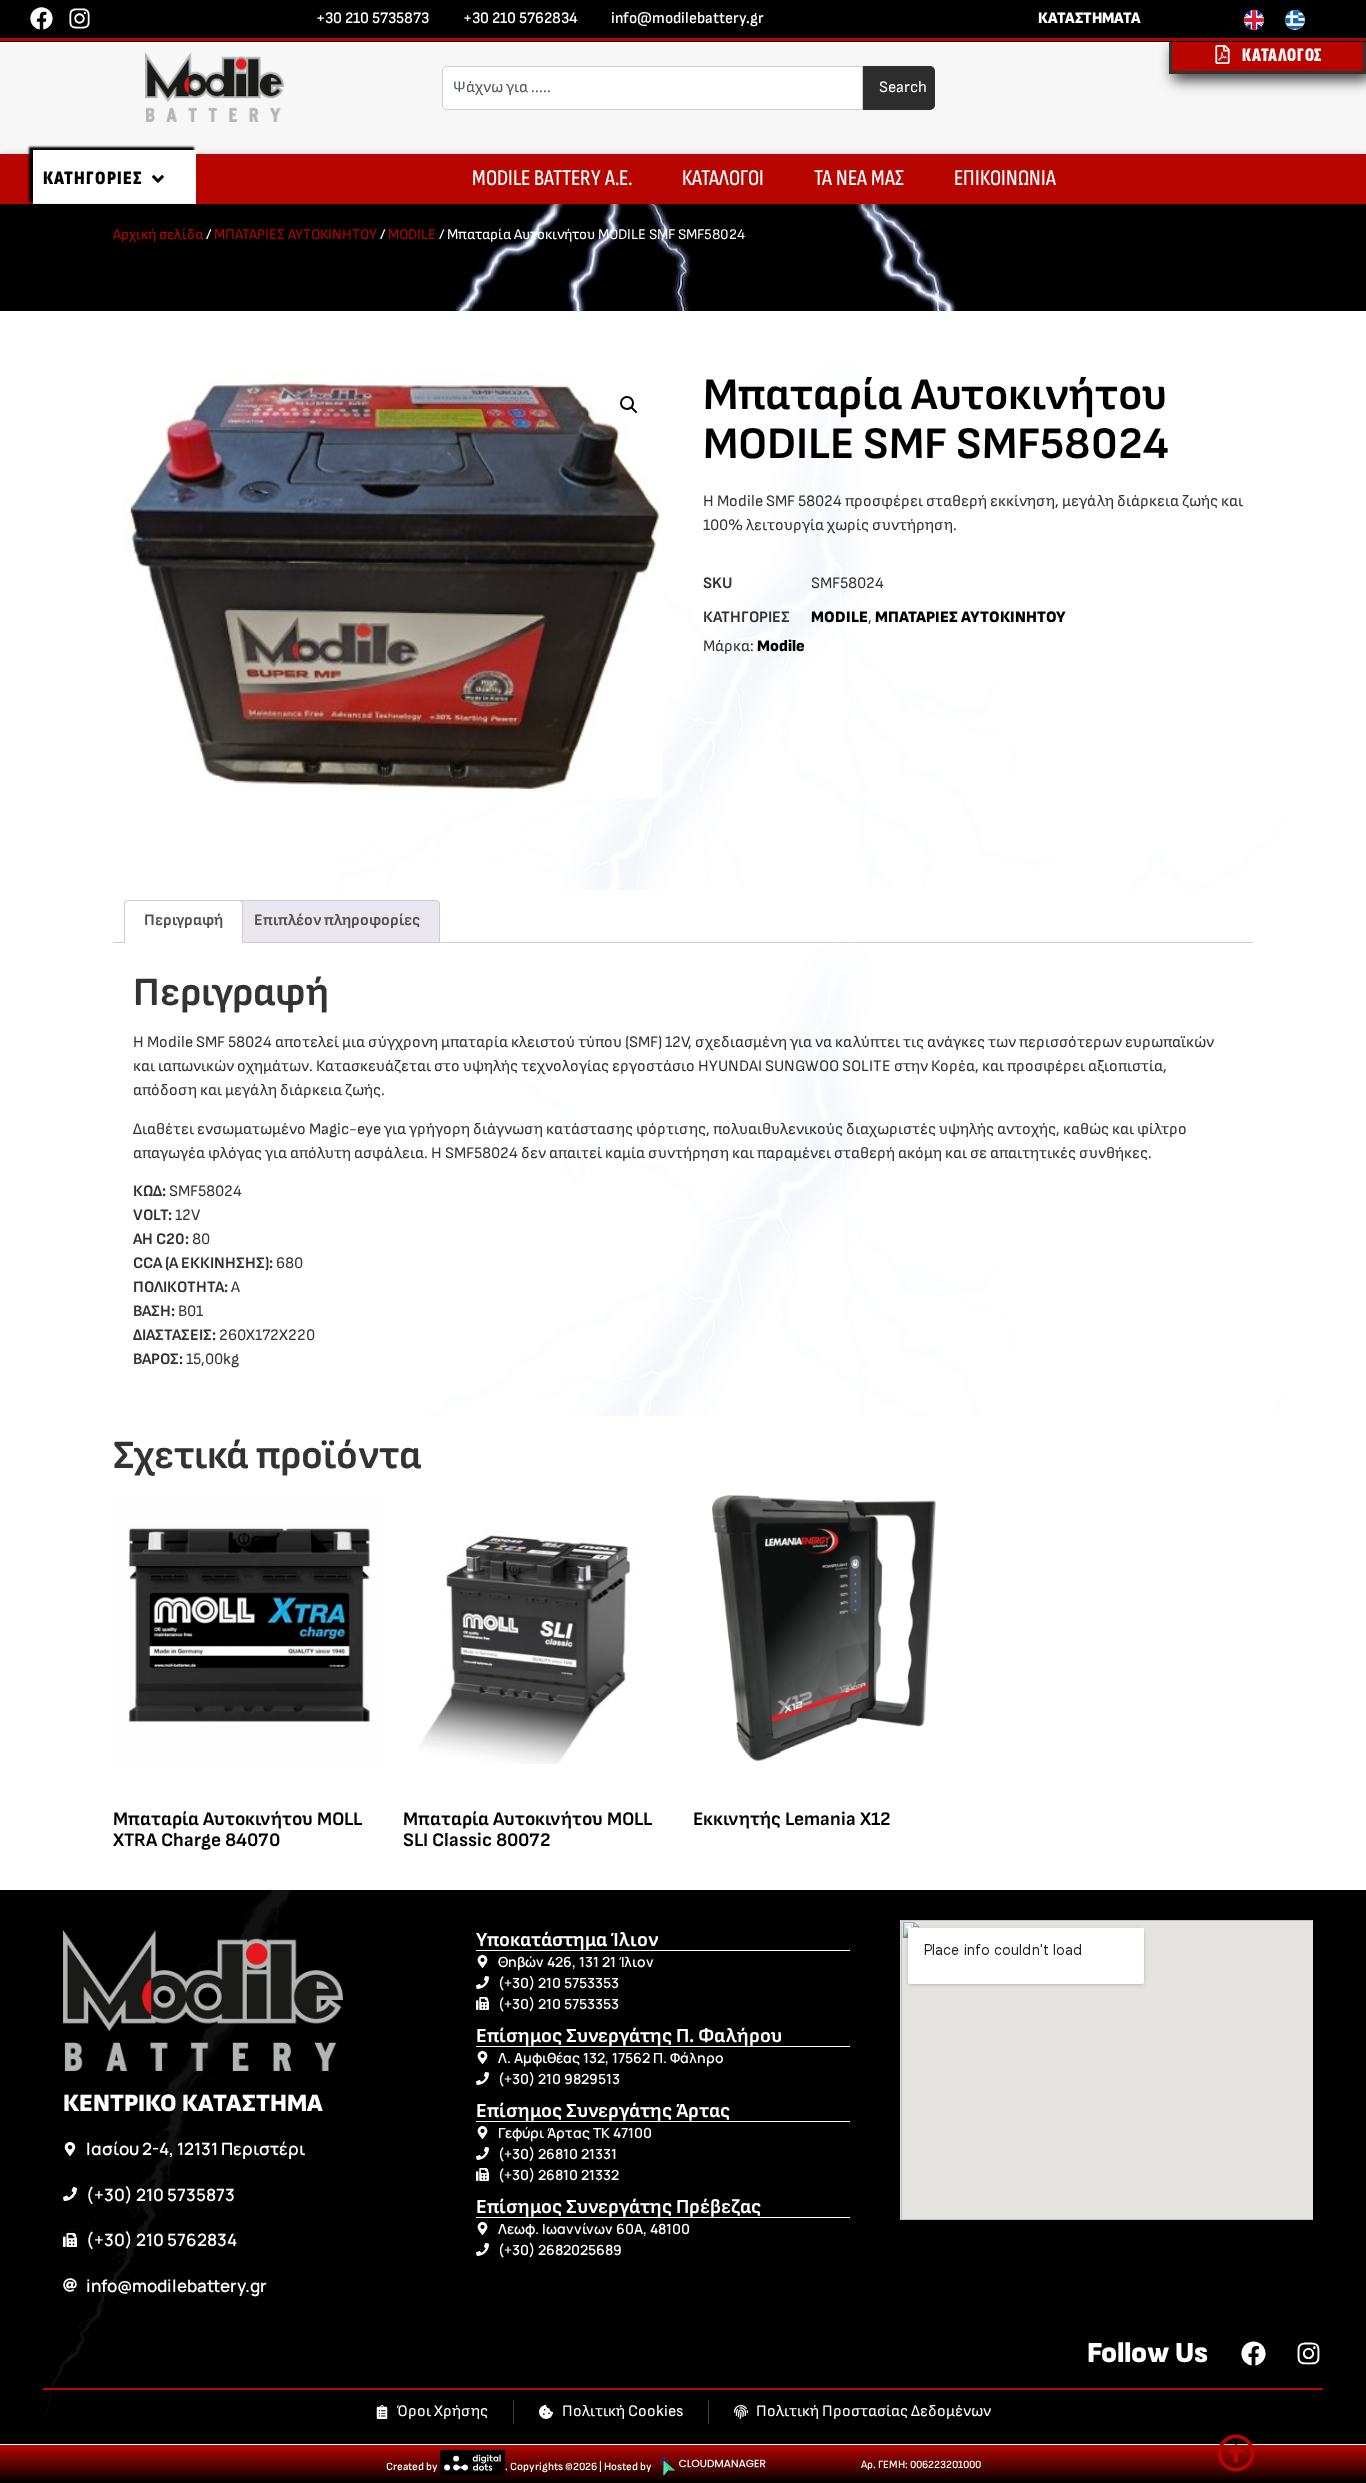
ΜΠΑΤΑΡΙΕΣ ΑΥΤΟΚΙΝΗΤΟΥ (295, 234)
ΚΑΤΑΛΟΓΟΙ (723, 178)
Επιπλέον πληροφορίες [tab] (337, 920)
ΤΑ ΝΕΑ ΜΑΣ (859, 178)
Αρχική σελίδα (158, 234)
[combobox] (652, 88)
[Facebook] (41, 18)
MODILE (412, 234)
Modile (781, 646)
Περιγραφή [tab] (183, 920)
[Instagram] (79, 18)
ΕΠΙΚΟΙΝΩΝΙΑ (1005, 178)
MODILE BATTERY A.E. (552, 178)
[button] (629, 405)
